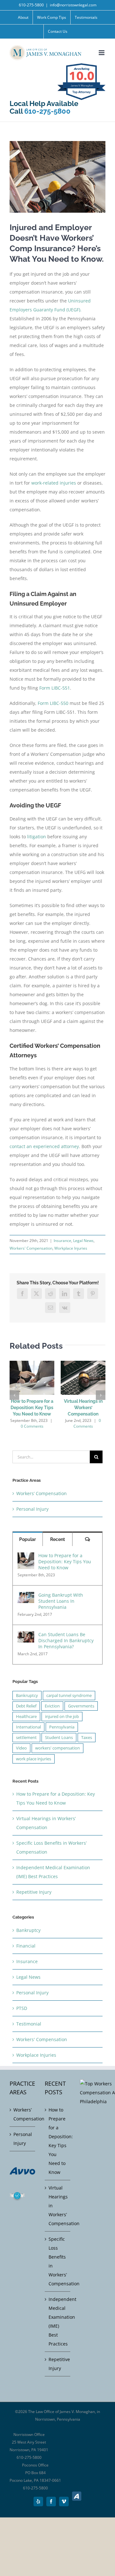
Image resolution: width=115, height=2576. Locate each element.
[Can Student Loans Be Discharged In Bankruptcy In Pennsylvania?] (26, 1636)
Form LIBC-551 (55, 688)
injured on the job (62, 1717)
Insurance (62, 1241)
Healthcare (26, 1717)
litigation (37, 837)
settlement (26, 1738)
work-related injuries (54, 483)
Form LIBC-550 (53, 703)
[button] (14, 1395)
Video (21, 1748)
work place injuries (34, 1759)
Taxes (87, 1738)
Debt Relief (26, 1706)
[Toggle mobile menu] (102, 53)
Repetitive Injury (34, 1892)
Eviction (52, 1706)
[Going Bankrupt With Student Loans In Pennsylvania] (26, 1596)
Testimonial (29, 2024)
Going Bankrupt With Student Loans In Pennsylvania (61, 1601)
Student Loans (59, 1738)
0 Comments (32, 1426)
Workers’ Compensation (42, 1493)
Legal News (83, 1241)
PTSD (22, 2008)
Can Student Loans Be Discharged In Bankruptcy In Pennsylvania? (66, 1640)
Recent (57, 1539)
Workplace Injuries (71, 1248)
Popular (27, 1539)
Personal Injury (32, 1509)
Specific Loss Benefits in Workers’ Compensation (58, 2261)
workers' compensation (57, 1748)
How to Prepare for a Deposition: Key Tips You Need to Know (32, 1408)
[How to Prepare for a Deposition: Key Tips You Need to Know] (26, 1557)
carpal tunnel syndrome (69, 1696)
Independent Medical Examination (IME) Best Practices (58, 2321)
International (28, 1727)
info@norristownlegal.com (73, 5)
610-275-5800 (31, 5)
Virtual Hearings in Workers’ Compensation (83, 1408)
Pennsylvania (62, 1727)
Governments (81, 1706)
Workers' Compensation (31, 1248)
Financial (26, 1946)
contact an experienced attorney (44, 1146)
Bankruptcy (27, 1696)
